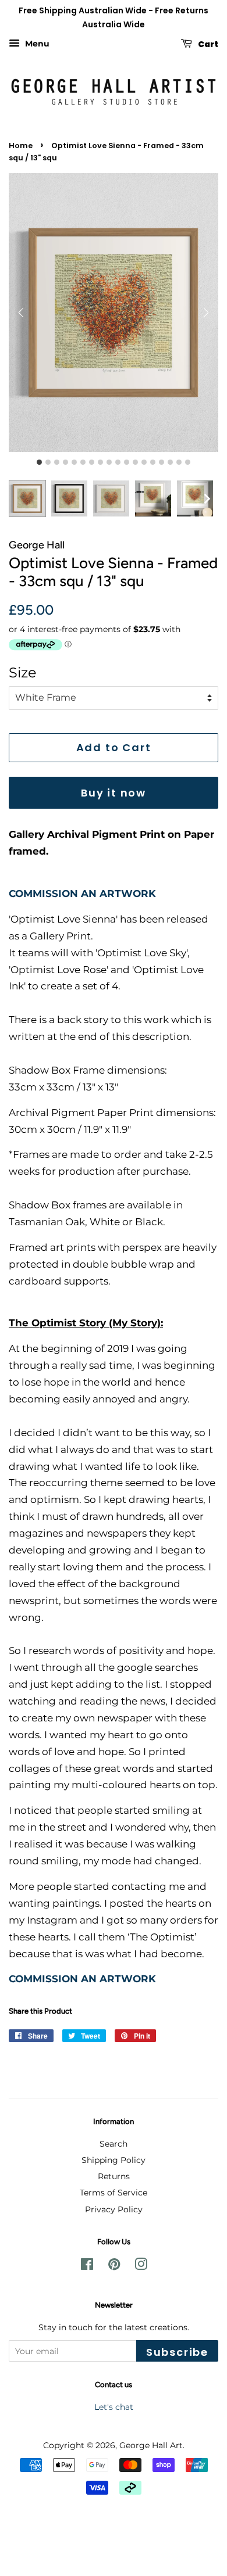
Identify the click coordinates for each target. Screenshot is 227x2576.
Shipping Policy (114, 2160)
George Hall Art (151, 2445)
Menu (36, 44)
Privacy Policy (114, 2209)
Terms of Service (114, 2193)
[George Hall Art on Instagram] (141, 2266)
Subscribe (177, 2352)
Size (23, 672)
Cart (208, 44)
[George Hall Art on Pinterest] (114, 2266)
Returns (114, 2176)
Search (114, 2144)
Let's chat (114, 2407)
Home (21, 146)
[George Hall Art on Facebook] (87, 2266)
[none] (207, 498)
